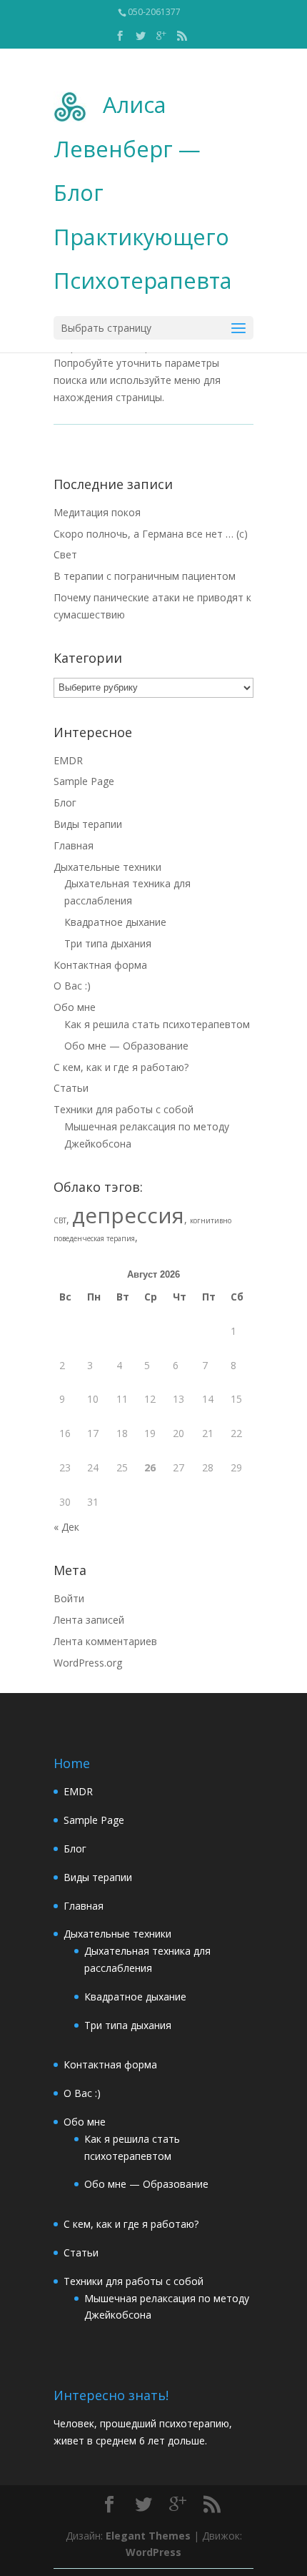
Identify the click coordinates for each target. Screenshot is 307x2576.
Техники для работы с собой (124, 1109)
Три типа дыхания (108, 943)
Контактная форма (100, 965)
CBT (60, 1220)
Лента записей (89, 1620)
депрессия (128, 1215)
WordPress (153, 2552)
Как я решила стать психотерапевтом (157, 1024)
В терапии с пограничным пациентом (145, 576)
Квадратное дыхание (115, 922)
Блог (65, 803)
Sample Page (84, 781)
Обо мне (75, 1007)
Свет (65, 554)
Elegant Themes (148, 2536)
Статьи (71, 1088)
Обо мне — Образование (126, 1046)
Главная (74, 845)
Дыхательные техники (107, 867)
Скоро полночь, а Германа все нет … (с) (151, 534)
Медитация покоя (97, 512)
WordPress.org (88, 1663)
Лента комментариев (105, 1641)
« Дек (66, 1527)
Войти (69, 1598)
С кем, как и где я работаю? (121, 1067)
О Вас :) (72, 986)
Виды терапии (88, 824)
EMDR (68, 760)
